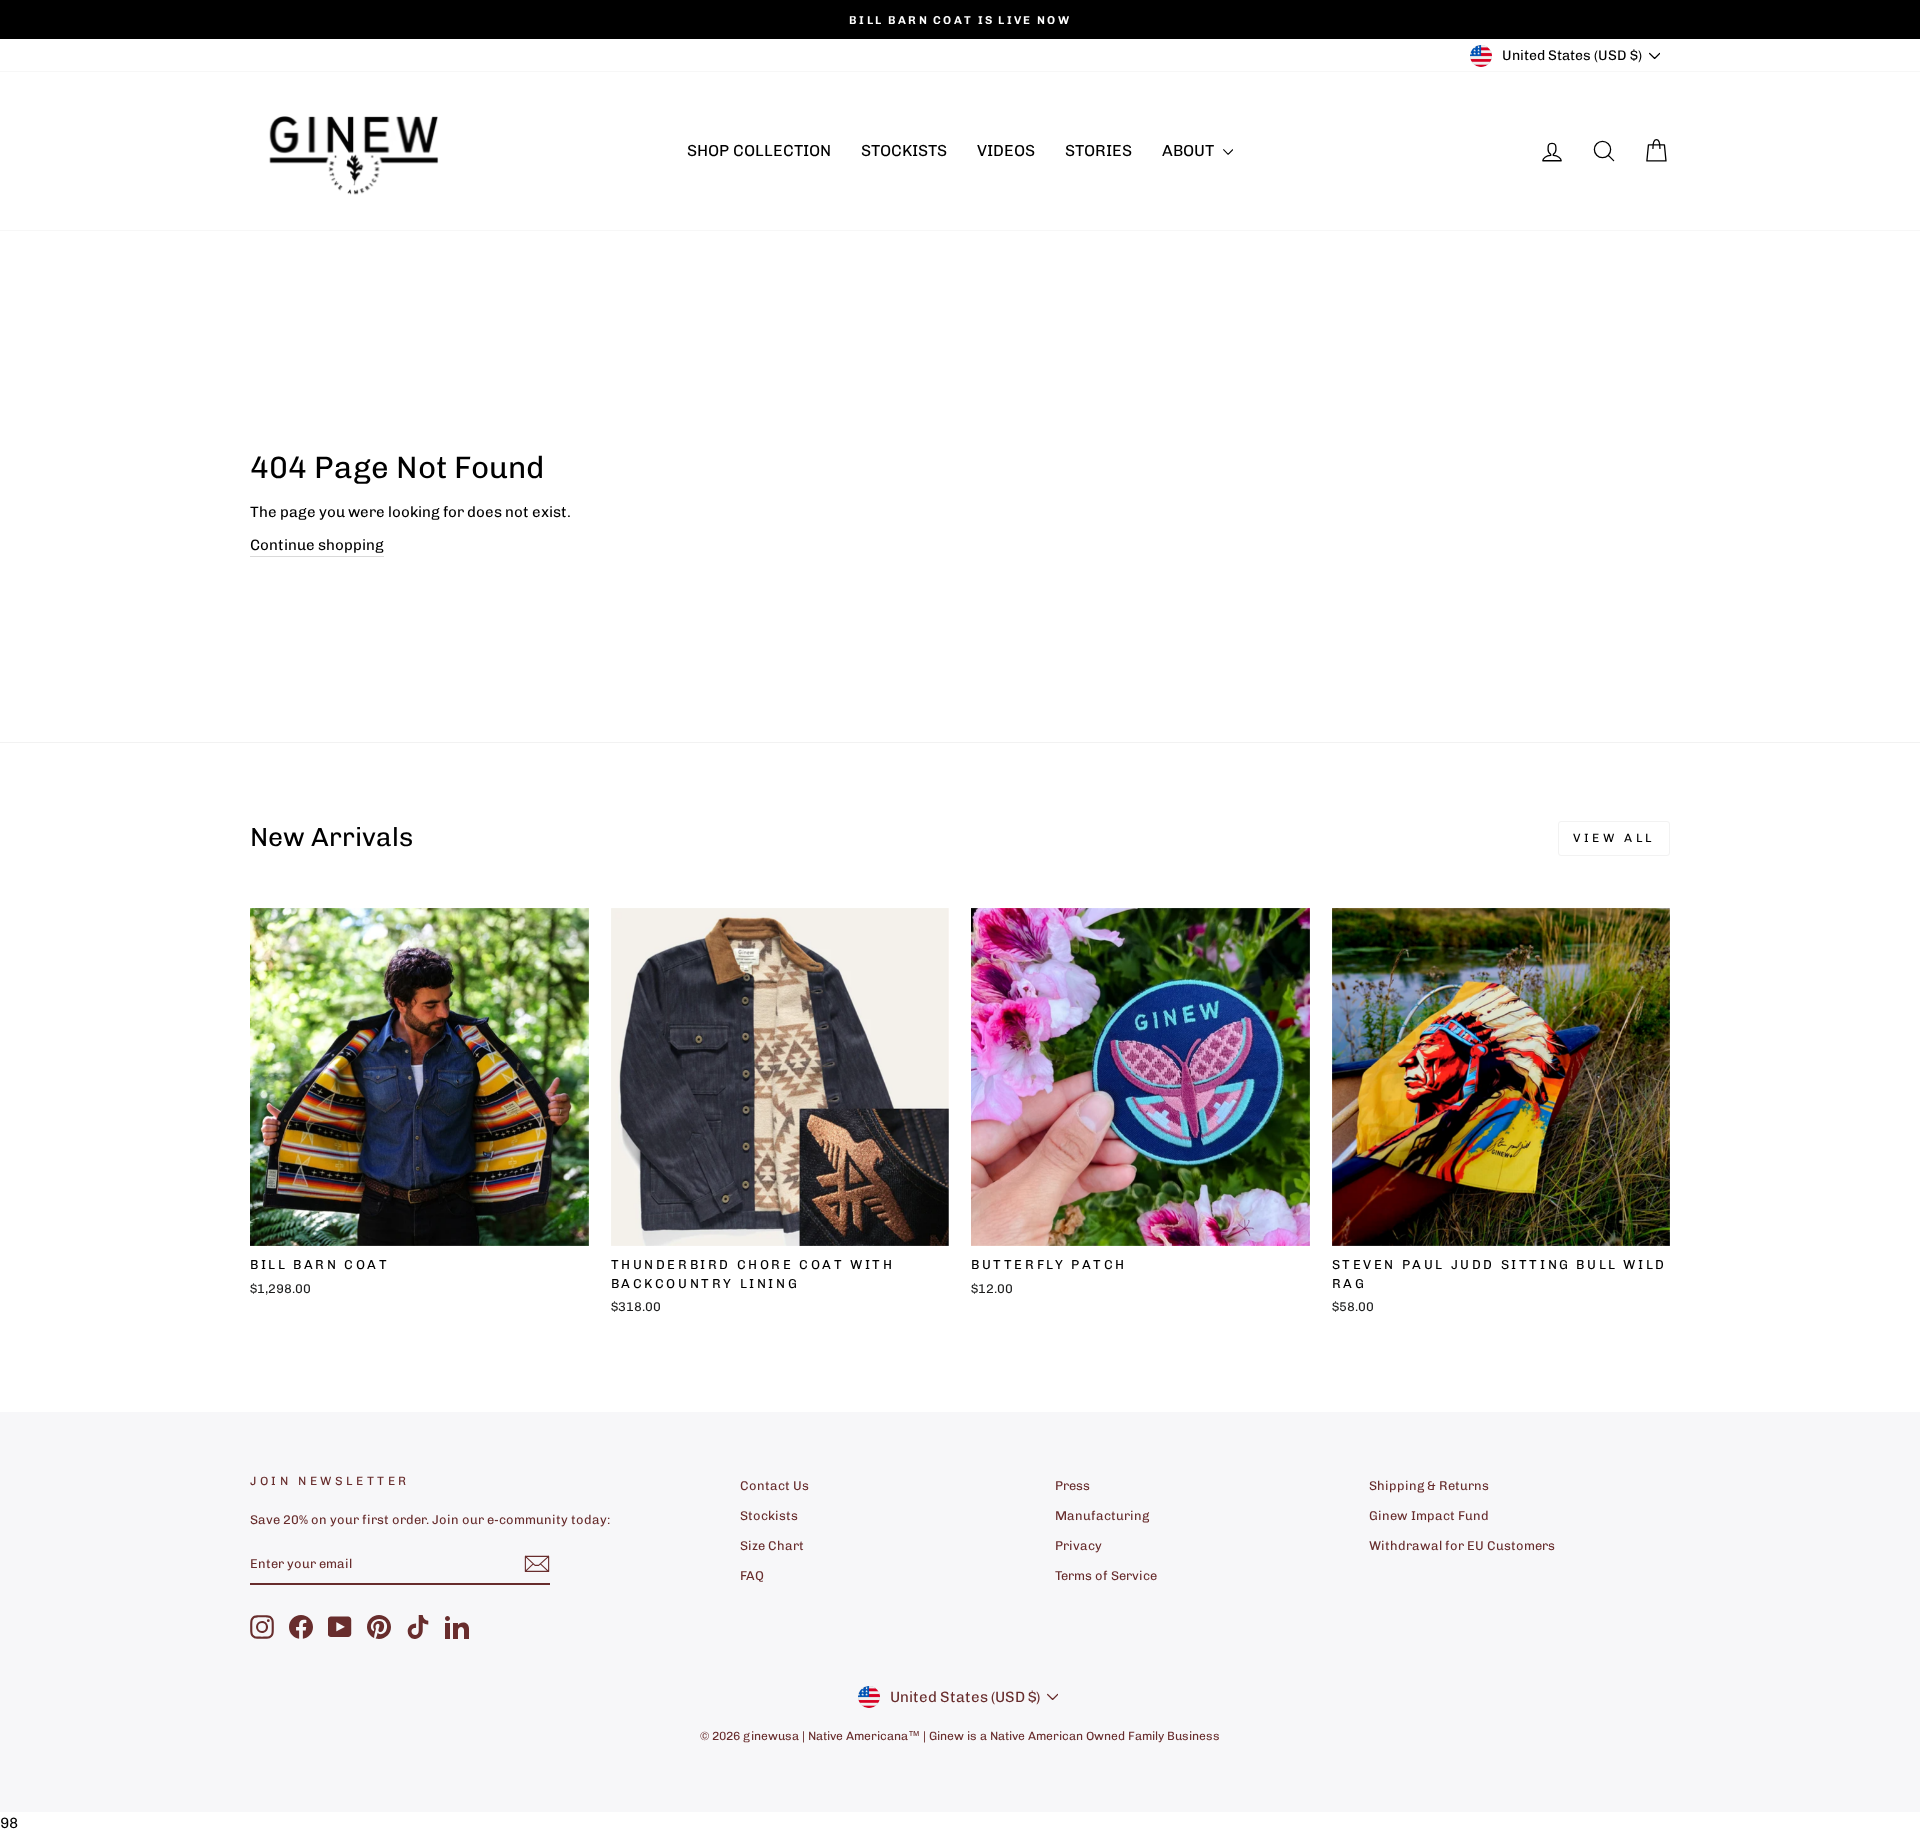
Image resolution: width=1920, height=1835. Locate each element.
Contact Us (774, 1485)
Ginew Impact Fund (1429, 1515)
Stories (1098, 150)
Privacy (1078, 1545)
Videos (1006, 150)
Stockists (904, 150)
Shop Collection (759, 150)
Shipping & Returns (1429, 1485)
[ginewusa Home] (355, 151)
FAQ (752, 1575)
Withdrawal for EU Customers (1462, 1545)
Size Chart (772, 1545)
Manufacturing (1102, 1515)
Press (1072, 1485)
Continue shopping (317, 545)
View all (1614, 838)
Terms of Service (1106, 1575)
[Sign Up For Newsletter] (537, 1564)
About (1190, 150)
